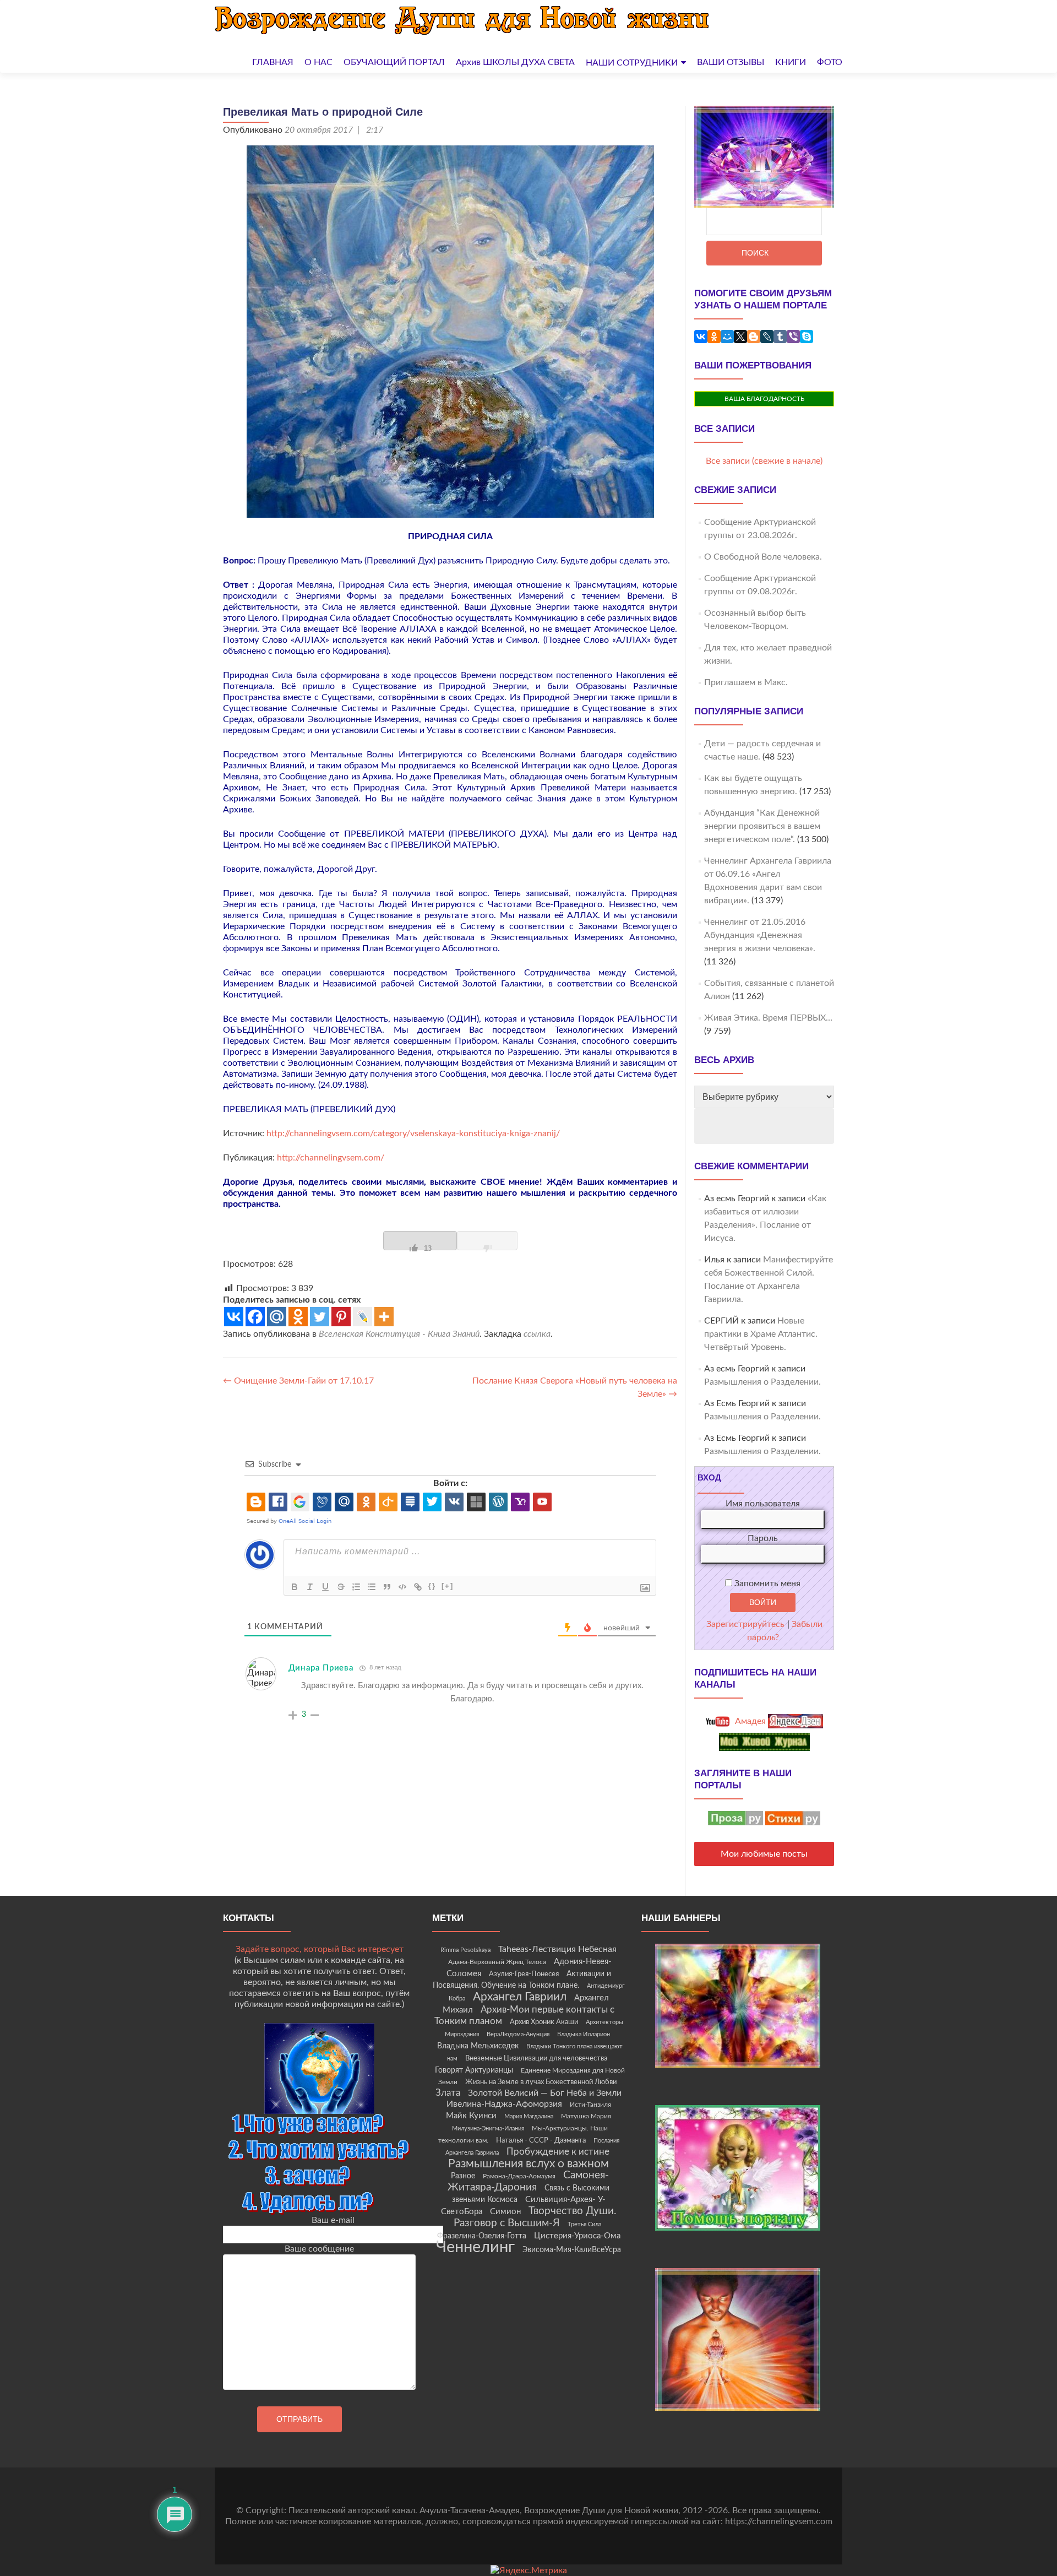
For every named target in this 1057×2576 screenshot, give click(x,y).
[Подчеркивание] (325, 1587)
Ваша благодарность (764, 399)
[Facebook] (255, 1317)
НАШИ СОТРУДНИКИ (632, 63)
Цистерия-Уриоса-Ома (577, 2236)
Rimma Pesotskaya (465, 1950)
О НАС (318, 62)
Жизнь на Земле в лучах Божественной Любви (541, 2082)
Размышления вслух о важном (528, 2164)
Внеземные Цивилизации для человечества (536, 2058)
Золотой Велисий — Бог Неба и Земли (545, 2093)
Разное (463, 2176)
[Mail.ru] (277, 1317)
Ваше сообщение (319, 2249)
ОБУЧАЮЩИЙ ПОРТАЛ (394, 62)
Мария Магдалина (529, 2116)
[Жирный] (295, 1587)
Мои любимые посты (764, 1854)
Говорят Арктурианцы (474, 2070)
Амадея (749, 1721)
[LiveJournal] (767, 337)
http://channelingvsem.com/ (331, 1158)
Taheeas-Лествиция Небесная (557, 1949)
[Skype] (807, 337)
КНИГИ (791, 62)
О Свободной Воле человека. (763, 557)
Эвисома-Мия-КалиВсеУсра (572, 2250)
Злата (448, 2093)
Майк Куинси (471, 2116)
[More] (384, 1317)
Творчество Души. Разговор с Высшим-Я (535, 2217)
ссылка (537, 1334)
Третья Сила (584, 2224)
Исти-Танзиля (590, 2105)
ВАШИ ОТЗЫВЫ (731, 62)
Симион (505, 2212)
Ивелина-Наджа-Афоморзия (504, 2104)
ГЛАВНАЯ (273, 62)
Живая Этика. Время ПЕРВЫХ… (768, 1018)
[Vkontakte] (234, 1317)
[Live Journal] (363, 1317)
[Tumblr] (780, 337)
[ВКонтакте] (701, 337)
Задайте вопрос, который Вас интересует (320, 1949)
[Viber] (793, 337)
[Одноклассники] (714, 337)
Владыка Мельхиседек (478, 2046)
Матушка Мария (586, 2116)
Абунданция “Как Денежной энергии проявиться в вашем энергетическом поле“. (762, 826)
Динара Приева (321, 1668)
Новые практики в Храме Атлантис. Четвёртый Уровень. (761, 1334)
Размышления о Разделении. (762, 1382)
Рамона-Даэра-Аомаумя (519, 2176)
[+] (448, 1586)
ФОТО (830, 62)
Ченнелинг (475, 2247)
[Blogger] (754, 337)
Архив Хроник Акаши (544, 2022)
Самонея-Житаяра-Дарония (528, 2181)
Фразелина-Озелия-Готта (482, 2236)
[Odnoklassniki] (298, 1317)
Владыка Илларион (584, 2034)
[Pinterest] (341, 1317)
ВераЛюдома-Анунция (518, 2034)
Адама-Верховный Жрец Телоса (497, 1962)
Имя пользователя (763, 1504)
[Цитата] (387, 1587)
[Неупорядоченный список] (372, 1587)
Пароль (763, 1538)
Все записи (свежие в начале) (764, 461)
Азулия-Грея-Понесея (524, 1974)
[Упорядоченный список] (356, 1587)
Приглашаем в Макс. (746, 682)
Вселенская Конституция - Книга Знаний (399, 1334)
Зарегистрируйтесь (745, 1624)
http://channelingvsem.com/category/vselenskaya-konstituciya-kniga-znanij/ (413, 1134)
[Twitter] (320, 1317)
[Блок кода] (402, 1587)
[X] (740, 337)
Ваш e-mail (333, 2220)
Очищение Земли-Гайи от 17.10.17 (298, 1381)
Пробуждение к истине (558, 2152)
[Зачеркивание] (341, 1587)
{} (432, 1586)
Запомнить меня (766, 1583)
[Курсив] (310, 1587)
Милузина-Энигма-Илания (488, 2128)
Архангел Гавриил (520, 1997)
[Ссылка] (418, 1587)
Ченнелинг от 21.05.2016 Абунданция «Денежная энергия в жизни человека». (760, 935)
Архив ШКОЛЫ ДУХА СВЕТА (515, 62)
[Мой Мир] (727, 337)
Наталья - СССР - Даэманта (541, 2141)
